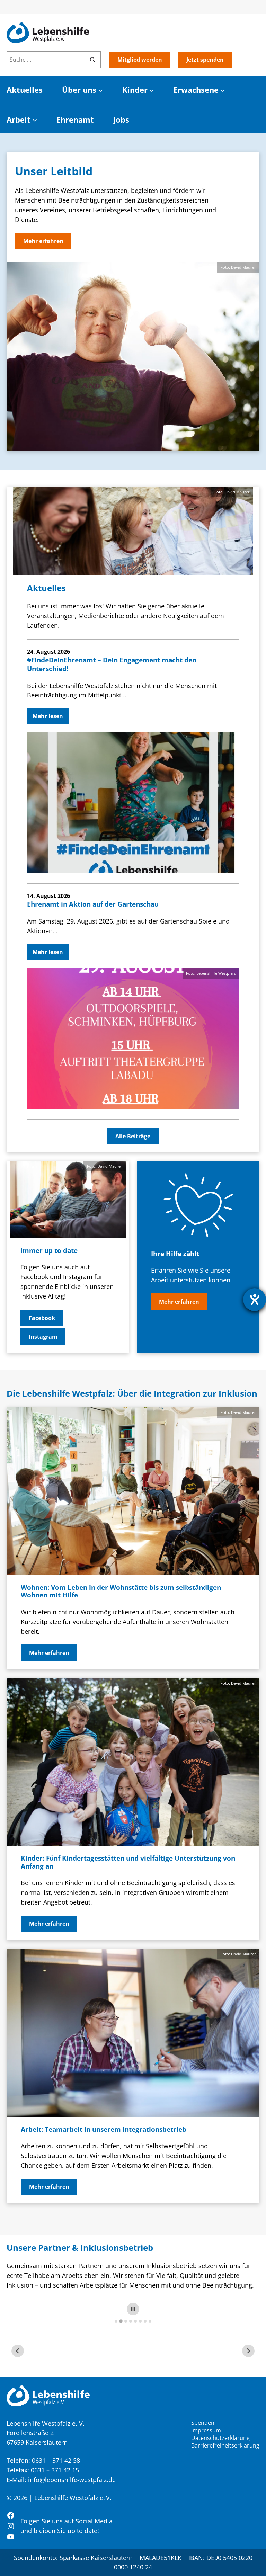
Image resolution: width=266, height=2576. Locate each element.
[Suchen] (92, 60)
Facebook (42, 1318)
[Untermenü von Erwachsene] (223, 90)
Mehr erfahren (43, 241)
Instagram (43, 1337)
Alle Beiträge (133, 1136)
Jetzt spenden (205, 60)
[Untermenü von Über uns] (101, 90)
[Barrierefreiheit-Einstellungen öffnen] (255, 1300)
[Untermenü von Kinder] (152, 90)
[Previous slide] (18, 2351)
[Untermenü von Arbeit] (35, 120)
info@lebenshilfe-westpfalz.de (72, 2480)
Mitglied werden (140, 60)
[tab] (116, 2321)
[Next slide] (248, 2351)
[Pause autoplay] (133, 2309)
